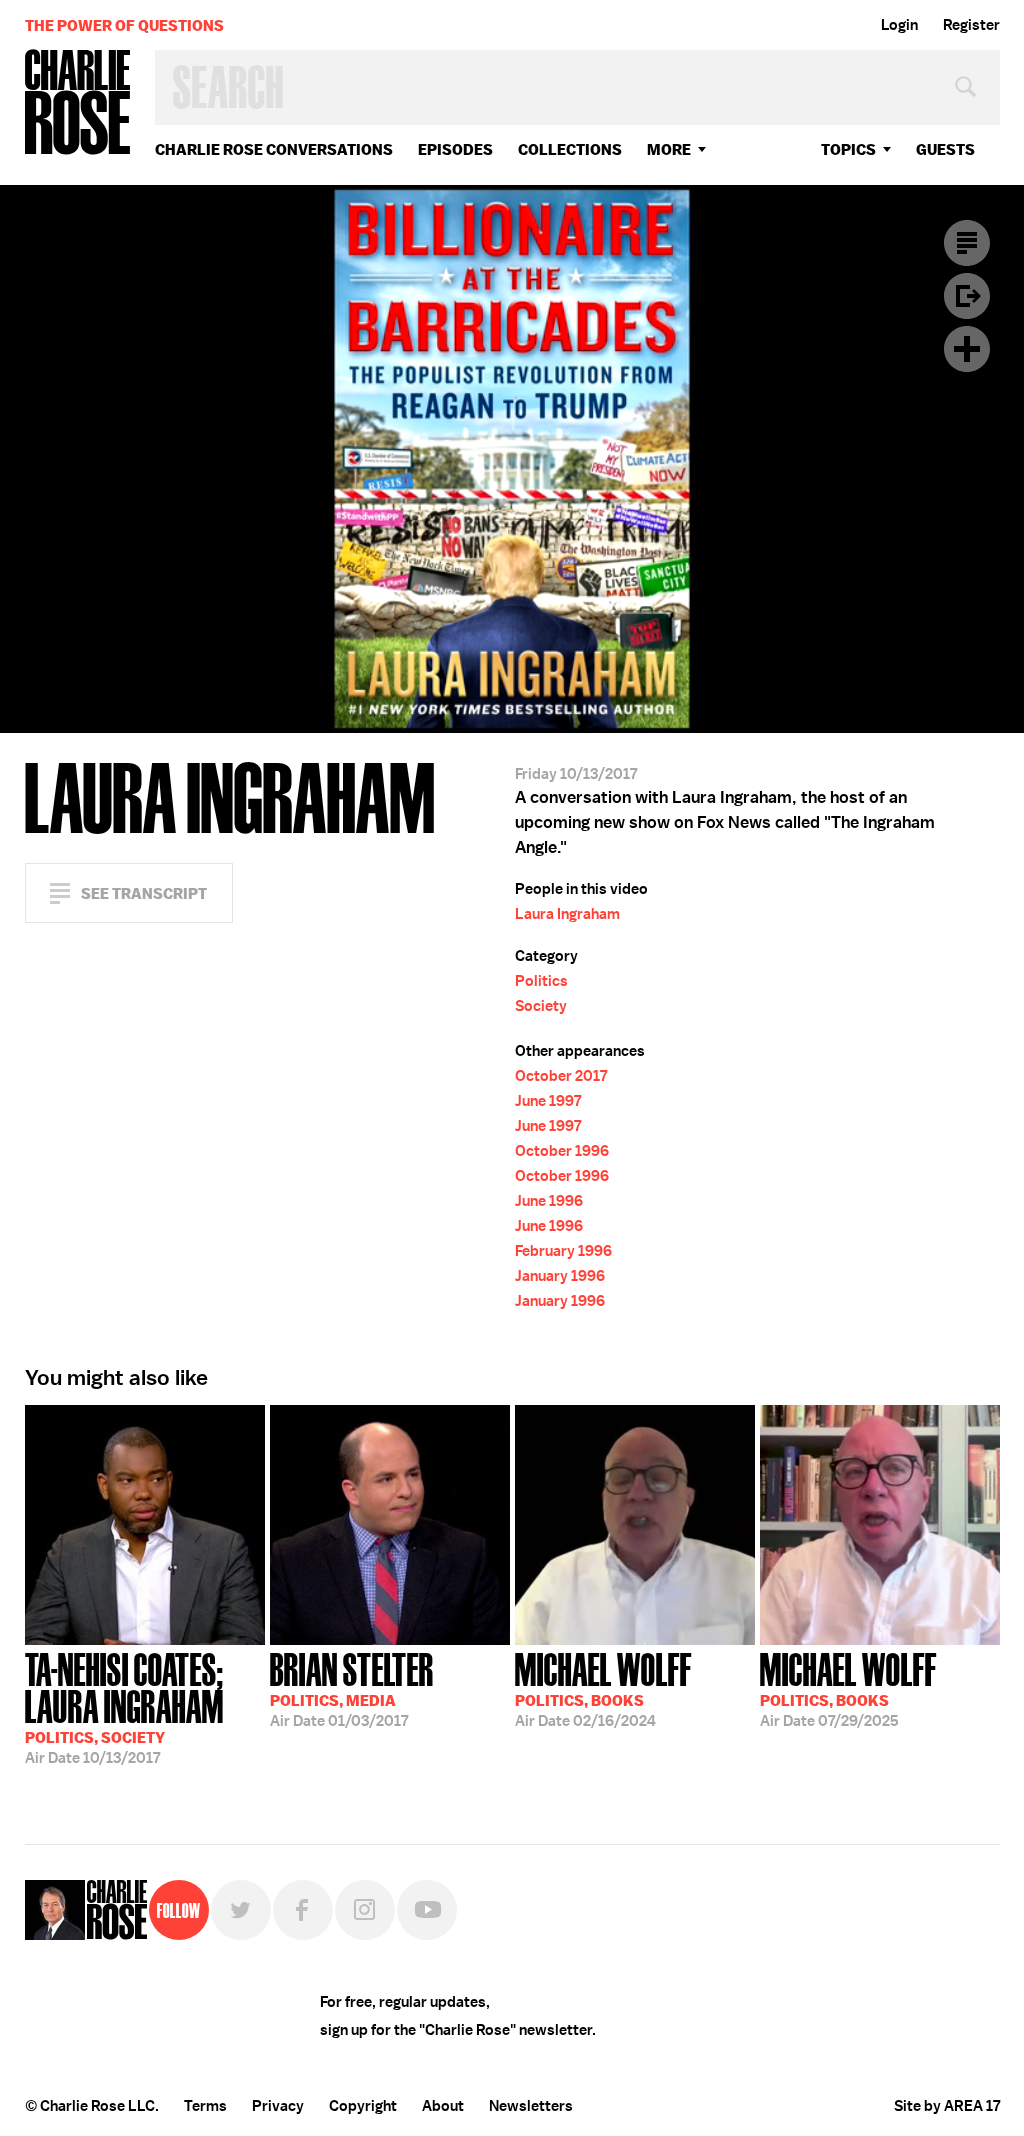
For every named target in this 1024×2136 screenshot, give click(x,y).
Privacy (278, 2106)
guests (945, 149)
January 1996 (560, 1276)
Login (899, 25)
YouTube (427, 1910)
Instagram (365, 1910)
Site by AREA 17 (947, 2106)
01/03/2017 (352, 1688)
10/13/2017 (124, 1706)
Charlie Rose (78, 103)
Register (971, 25)
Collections (570, 149)
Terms (205, 2106)
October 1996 (562, 1151)
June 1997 (548, 1101)
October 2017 (561, 1076)
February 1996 (563, 1251)
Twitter (241, 1910)
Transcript (967, 243)
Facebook (303, 1910)
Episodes (455, 149)
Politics (541, 981)
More (669, 149)
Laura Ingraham (567, 914)
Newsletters (531, 2106)
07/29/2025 (848, 1688)
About (443, 2106)
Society (541, 1006)
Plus (967, 349)
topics (848, 149)
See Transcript (144, 893)
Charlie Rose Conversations (274, 149)
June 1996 (549, 1201)
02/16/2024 (603, 1688)
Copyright (363, 2106)
